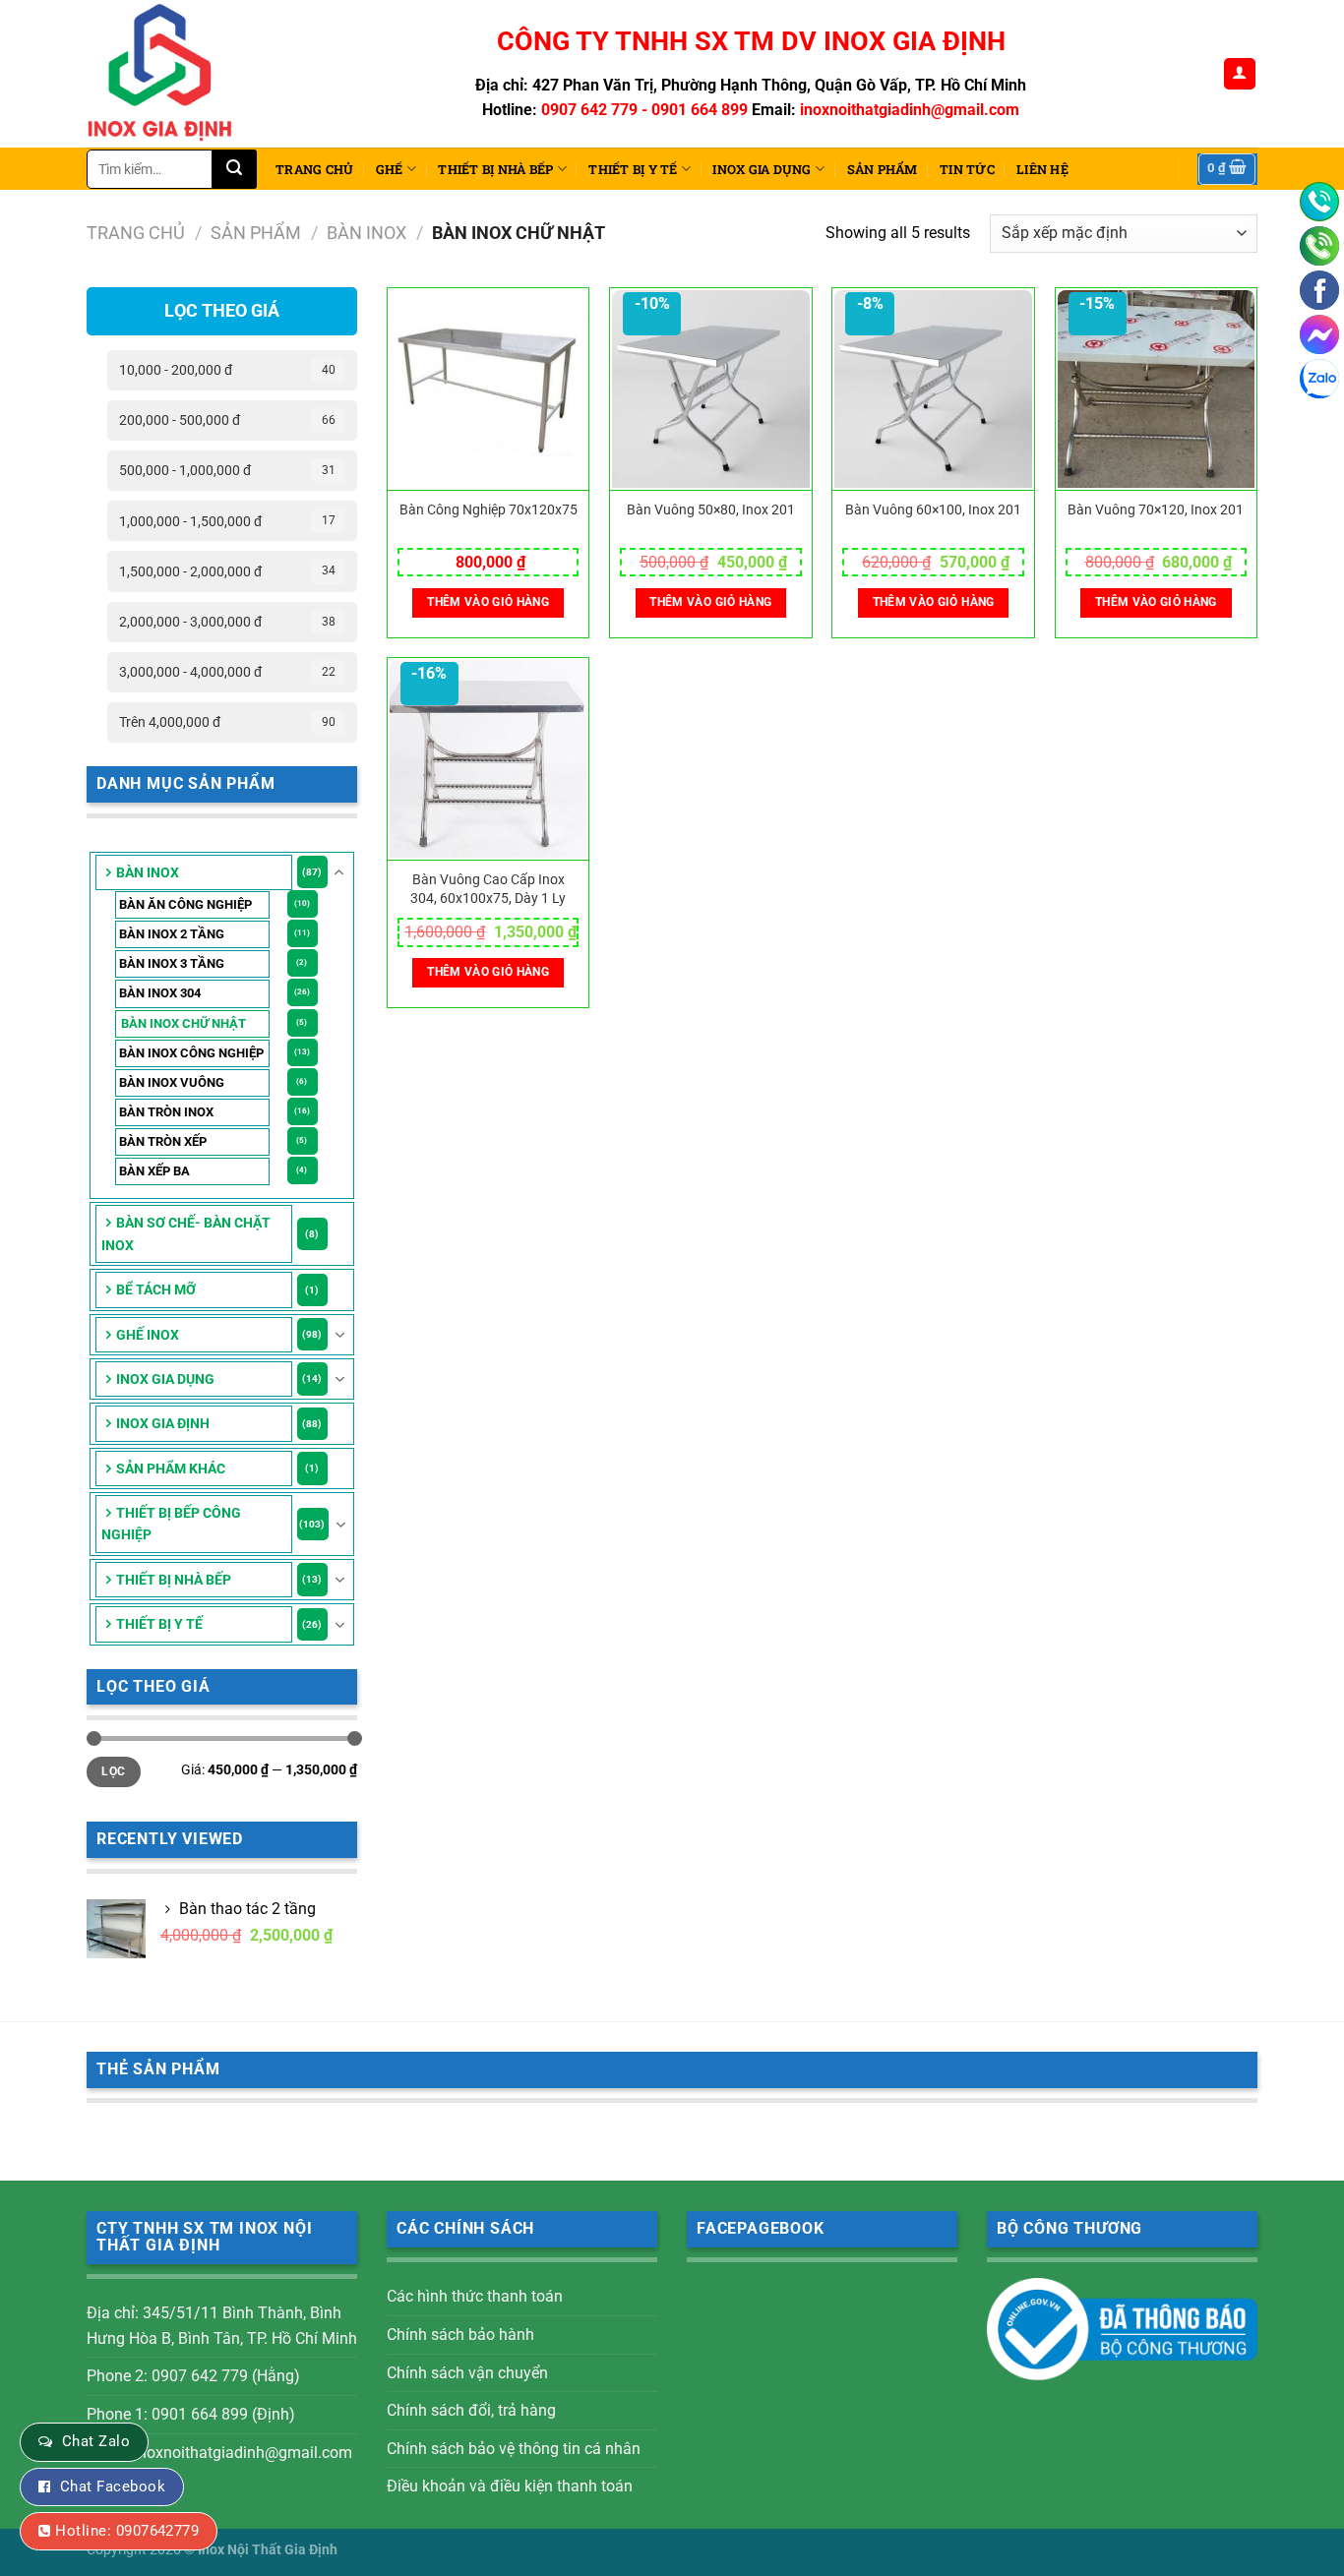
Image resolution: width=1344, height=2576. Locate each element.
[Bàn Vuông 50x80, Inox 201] (711, 389)
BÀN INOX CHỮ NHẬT (183, 1023)
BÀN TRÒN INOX (166, 1112)
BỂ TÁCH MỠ (156, 1289)
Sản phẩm (883, 169)
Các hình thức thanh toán (475, 2296)
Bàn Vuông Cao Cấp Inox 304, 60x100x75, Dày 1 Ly (488, 889)
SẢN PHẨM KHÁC (171, 1468)
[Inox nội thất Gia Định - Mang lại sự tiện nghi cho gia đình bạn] (168, 74)
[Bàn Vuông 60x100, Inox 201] (933, 389)
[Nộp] (235, 169)
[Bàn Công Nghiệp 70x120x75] (489, 389)
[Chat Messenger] (1319, 334)
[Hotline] (1319, 202)
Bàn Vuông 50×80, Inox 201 (711, 510)
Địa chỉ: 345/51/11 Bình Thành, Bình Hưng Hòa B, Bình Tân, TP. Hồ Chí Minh (222, 2326)
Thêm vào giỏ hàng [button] (488, 602)
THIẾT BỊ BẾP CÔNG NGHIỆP (171, 1524)
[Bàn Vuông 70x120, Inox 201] (1157, 389)
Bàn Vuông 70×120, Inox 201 (1156, 510)
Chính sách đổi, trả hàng (471, 2410)
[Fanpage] (1319, 290)
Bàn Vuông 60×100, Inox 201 (933, 510)
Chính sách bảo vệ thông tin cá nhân (514, 2449)
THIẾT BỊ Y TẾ (633, 169)
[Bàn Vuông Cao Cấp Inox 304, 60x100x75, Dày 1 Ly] (489, 759)
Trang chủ (314, 169)
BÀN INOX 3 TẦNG (172, 963)
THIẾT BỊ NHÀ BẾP (495, 169)
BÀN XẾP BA (154, 1171)
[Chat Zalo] (1319, 379)
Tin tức (967, 169)
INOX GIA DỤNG (762, 169)
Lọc (113, 1771)
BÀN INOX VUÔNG (172, 1082)
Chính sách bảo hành (460, 2335)
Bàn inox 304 (160, 993)
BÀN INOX (367, 233)
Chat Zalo (96, 2441)
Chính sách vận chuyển (467, 2373)
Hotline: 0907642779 (127, 2531)
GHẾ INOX (148, 1335)
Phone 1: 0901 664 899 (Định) (191, 2414)
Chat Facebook (113, 2486)
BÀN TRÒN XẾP (163, 1141)
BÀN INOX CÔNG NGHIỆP (191, 1053)
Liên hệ (1042, 169)
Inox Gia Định (163, 1423)
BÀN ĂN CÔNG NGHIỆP (185, 904)
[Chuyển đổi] (339, 872)
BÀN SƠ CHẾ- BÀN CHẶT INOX (186, 1233)
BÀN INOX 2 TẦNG (172, 934)
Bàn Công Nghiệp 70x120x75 (489, 510)
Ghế (390, 169)
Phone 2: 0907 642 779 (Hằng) (193, 2376)
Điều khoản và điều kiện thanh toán (510, 2486)
